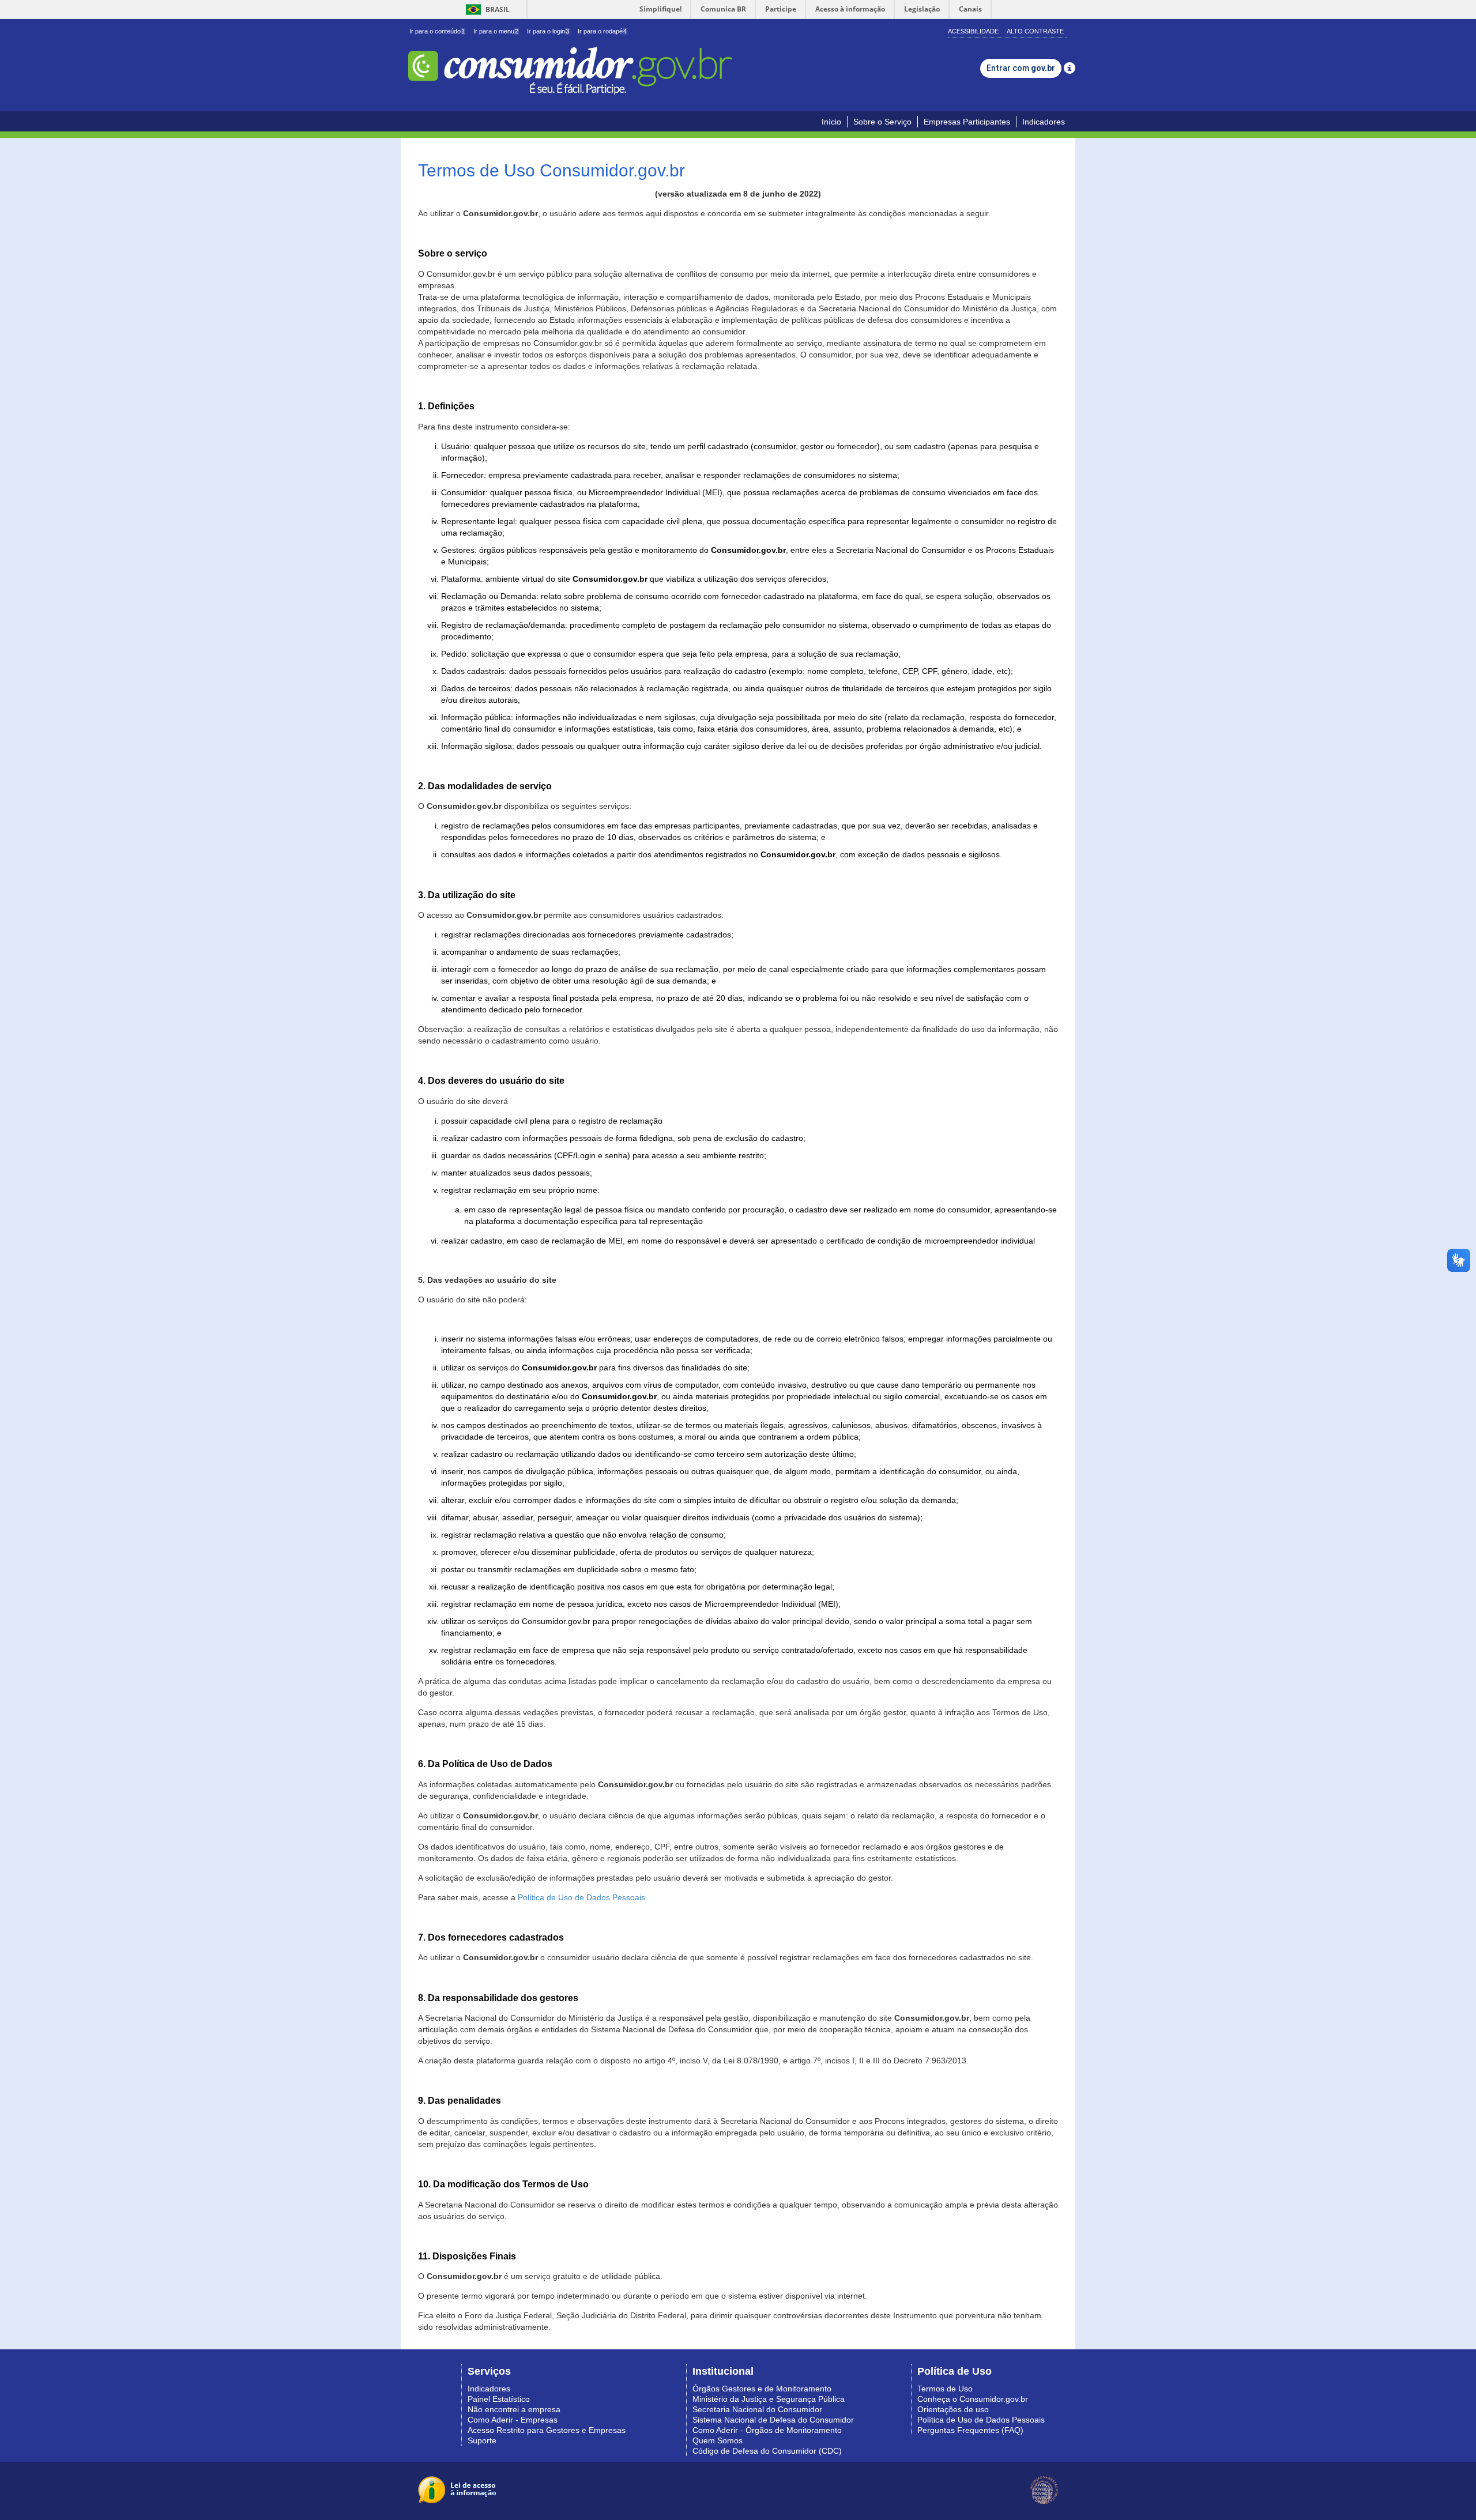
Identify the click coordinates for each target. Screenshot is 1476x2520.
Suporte (482, 2440)
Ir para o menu (496, 31)
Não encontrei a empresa (514, 2409)
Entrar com (1021, 68)
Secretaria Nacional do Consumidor (757, 2409)
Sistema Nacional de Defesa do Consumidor (773, 2420)
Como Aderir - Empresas (513, 2420)
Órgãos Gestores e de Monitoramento (762, 2389)
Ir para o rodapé (602, 31)
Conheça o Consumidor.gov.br (973, 2399)
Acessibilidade (973, 31)
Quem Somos (718, 2440)
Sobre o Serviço (882, 122)
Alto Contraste (1035, 31)
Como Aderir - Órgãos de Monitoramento (767, 2430)
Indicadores (1044, 122)
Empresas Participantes (967, 122)
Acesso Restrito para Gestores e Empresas (547, 2430)
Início (831, 122)
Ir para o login (548, 31)
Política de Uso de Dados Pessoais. (583, 1897)
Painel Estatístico (499, 2399)
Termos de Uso (945, 2389)
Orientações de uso (953, 2409)
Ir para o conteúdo (437, 31)
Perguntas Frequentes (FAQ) (970, 2430)
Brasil (486, 10)
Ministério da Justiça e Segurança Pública (769, 2399)
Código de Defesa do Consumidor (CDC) (767, 2451)
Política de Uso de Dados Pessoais (981, 2420)
